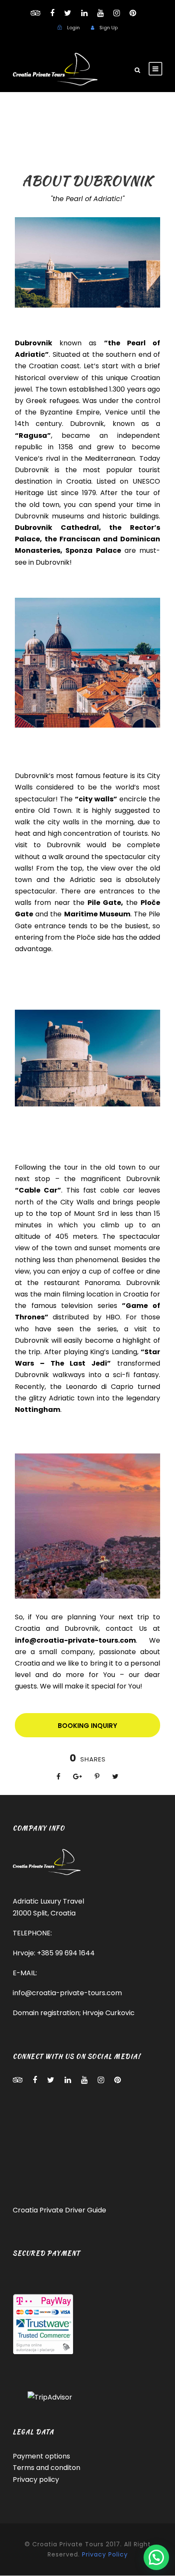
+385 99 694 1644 (66, 1953)
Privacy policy (36, 2479)
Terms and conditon (47, 2468)
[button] (156, 2557)
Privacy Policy (105, 2554)
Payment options (41, 2457)
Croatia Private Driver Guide (59, 2210)
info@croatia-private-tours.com (67, 1993)
